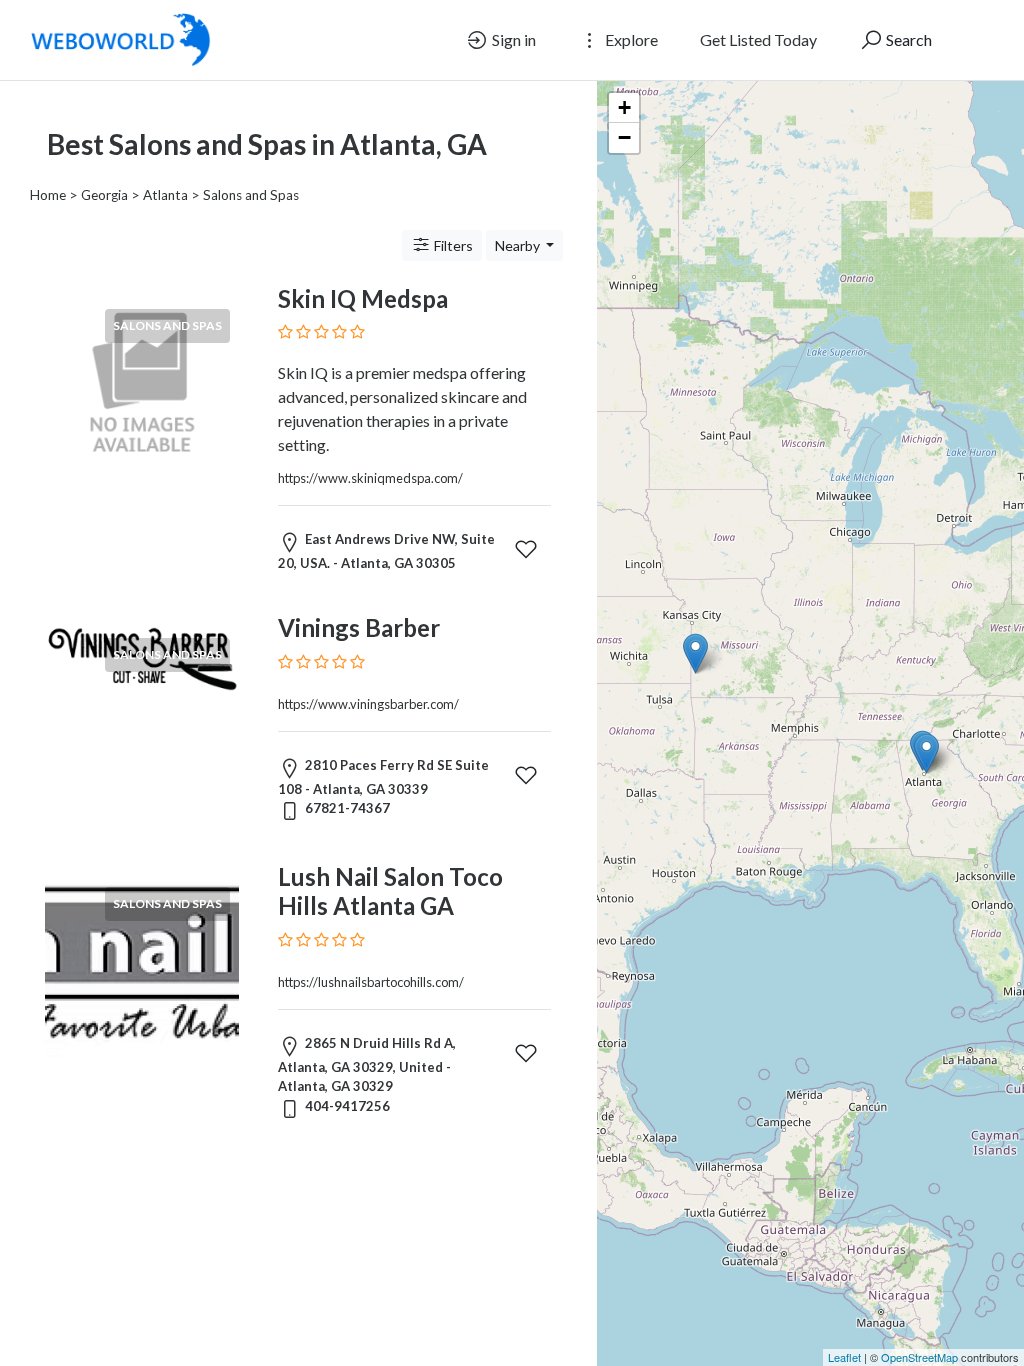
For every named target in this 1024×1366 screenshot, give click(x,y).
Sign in (512, 39)
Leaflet (844, 1357)
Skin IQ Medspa (363, 298)
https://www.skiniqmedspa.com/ (370, 478)
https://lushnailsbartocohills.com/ (371, 982)
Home (48, 195)
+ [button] (624, 107)
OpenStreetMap (919, 1357)
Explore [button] (630, 39)
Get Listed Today (758, 39)
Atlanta (165, 195)
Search (907, 39)
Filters (452, 245)
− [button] (624, 137)
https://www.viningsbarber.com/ (368, 704)
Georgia (104, 195)
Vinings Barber (359, 627)
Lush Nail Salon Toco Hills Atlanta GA (390, 891)
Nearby (519, 245)
